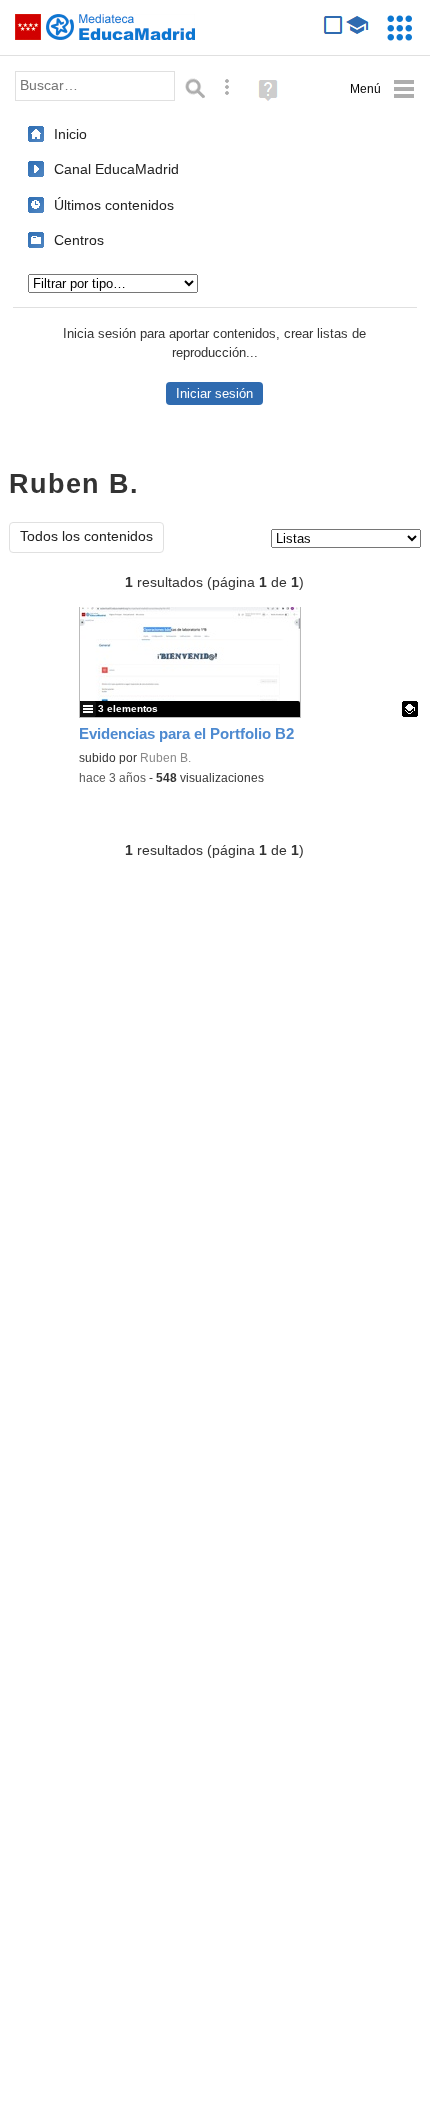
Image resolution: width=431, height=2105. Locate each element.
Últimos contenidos (114, 205)
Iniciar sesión (214, 393)
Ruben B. (165, 758)
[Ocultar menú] (382, 89)
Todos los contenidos (86, 536)
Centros (79, 240)
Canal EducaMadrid (116, 169)
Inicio (70, 134)
